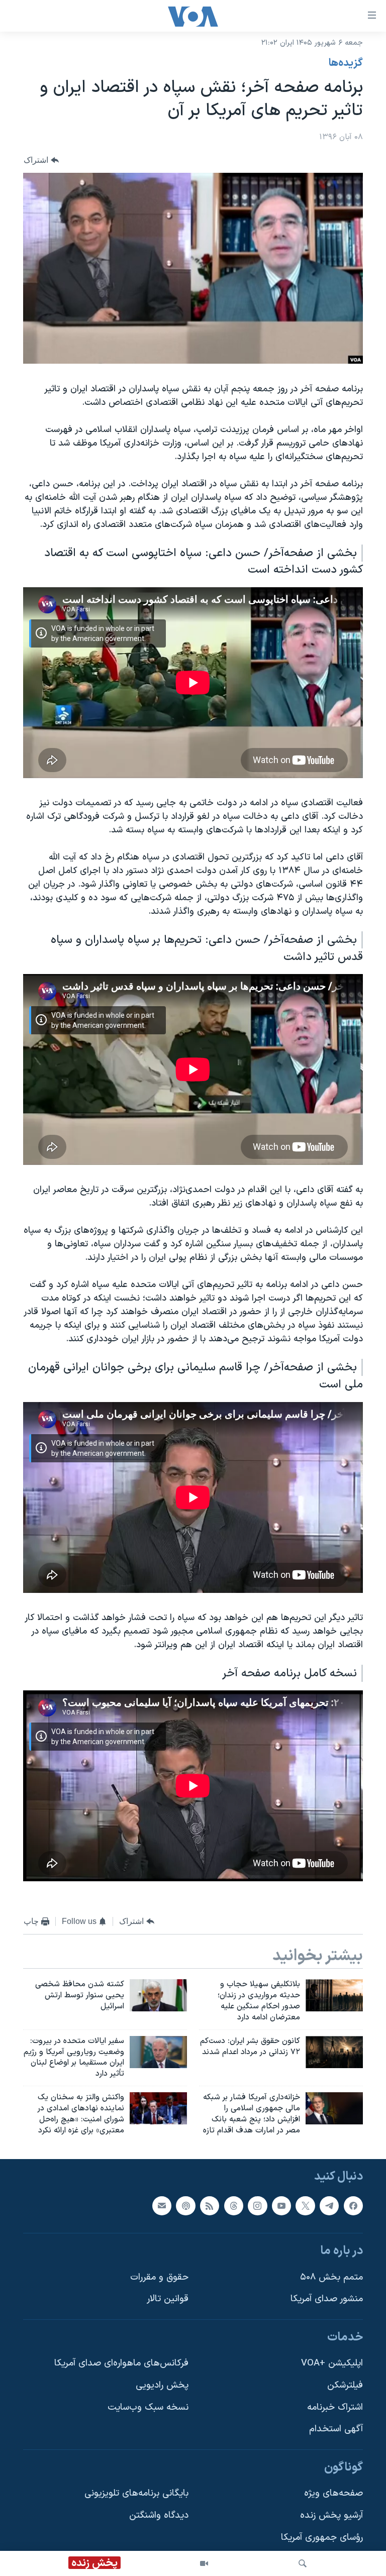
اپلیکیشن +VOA (332, 2364)
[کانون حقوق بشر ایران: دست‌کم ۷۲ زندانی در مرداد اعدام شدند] (334, 2052)
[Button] (41, 160)
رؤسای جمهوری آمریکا (322, 2538)
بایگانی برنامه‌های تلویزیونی (136, 2494)
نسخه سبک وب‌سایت (148, 2407)
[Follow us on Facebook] (353, 2206)
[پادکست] (185, 2206)
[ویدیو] (204, 2563)
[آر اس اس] (210, 2206)
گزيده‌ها (346, 63)
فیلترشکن (345, 2386)
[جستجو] (303, 2563)
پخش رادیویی (162, 2386)
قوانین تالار (168, 2299)
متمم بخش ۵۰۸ (331, 2277)
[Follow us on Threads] (234, 2206)
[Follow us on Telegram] (329, 2206)
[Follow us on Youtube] (281, 2206)
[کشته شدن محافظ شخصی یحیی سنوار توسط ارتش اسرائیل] (158, 1995)
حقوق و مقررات (159, 2277)
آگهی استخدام (336, 2430)
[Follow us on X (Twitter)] (305, 2206)
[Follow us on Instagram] (257, 2206)
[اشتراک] (162, 2206)
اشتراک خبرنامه (335, 2407)
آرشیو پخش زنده (331, 2516)
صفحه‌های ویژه (333, 2494)
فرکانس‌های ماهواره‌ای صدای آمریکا (121, 2364)
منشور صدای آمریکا (327, 2299)
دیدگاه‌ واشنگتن (159, 2516)
